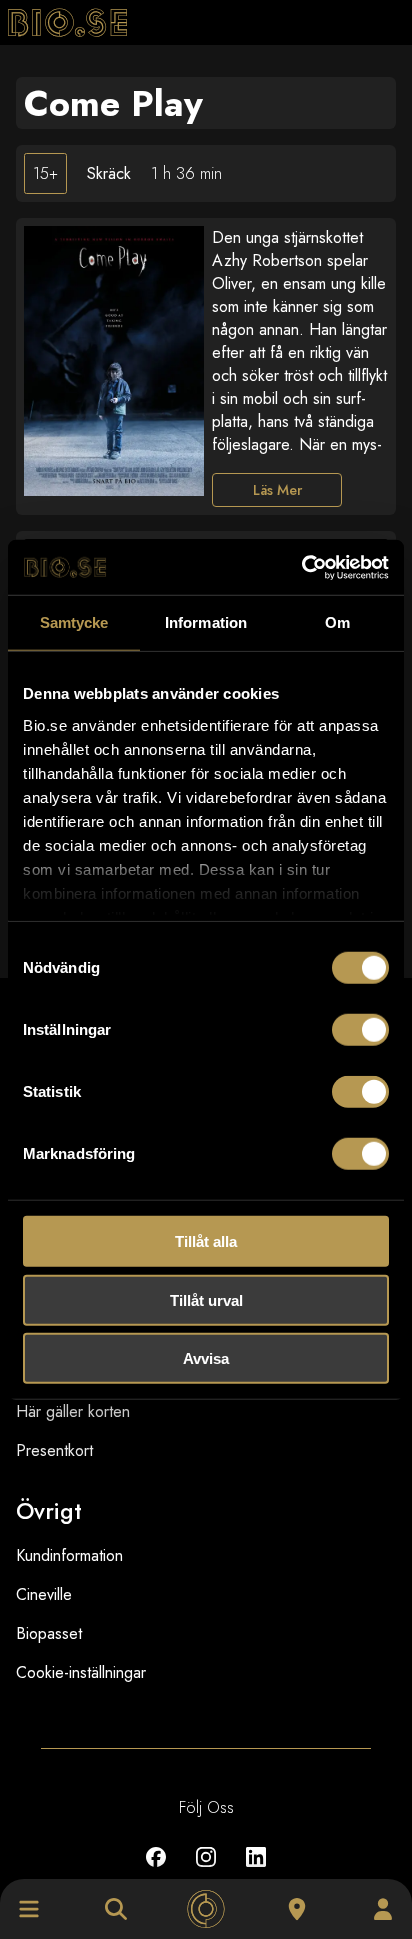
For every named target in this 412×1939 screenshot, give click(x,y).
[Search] (116, 1909)
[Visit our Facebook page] (156, 1871)
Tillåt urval (206, 1299)
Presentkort (54, 1450)
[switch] (360, 1030)
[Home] (206, 1909)
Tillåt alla (206, 1241)
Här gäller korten (73, 1411)
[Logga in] (383, 1909)
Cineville (44, 1594)
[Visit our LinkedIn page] (256, 1871)
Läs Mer (277, 490)
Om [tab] (337, 622)
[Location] (297, 1909)
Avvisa (206, 1358)
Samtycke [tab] (74, 622)
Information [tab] (206, 622)
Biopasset (49, 1633)
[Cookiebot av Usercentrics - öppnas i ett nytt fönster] (301, 567)
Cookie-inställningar (81, 1672)
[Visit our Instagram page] (206, 1871)
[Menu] (29, 1909)
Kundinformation (69, 1555)
